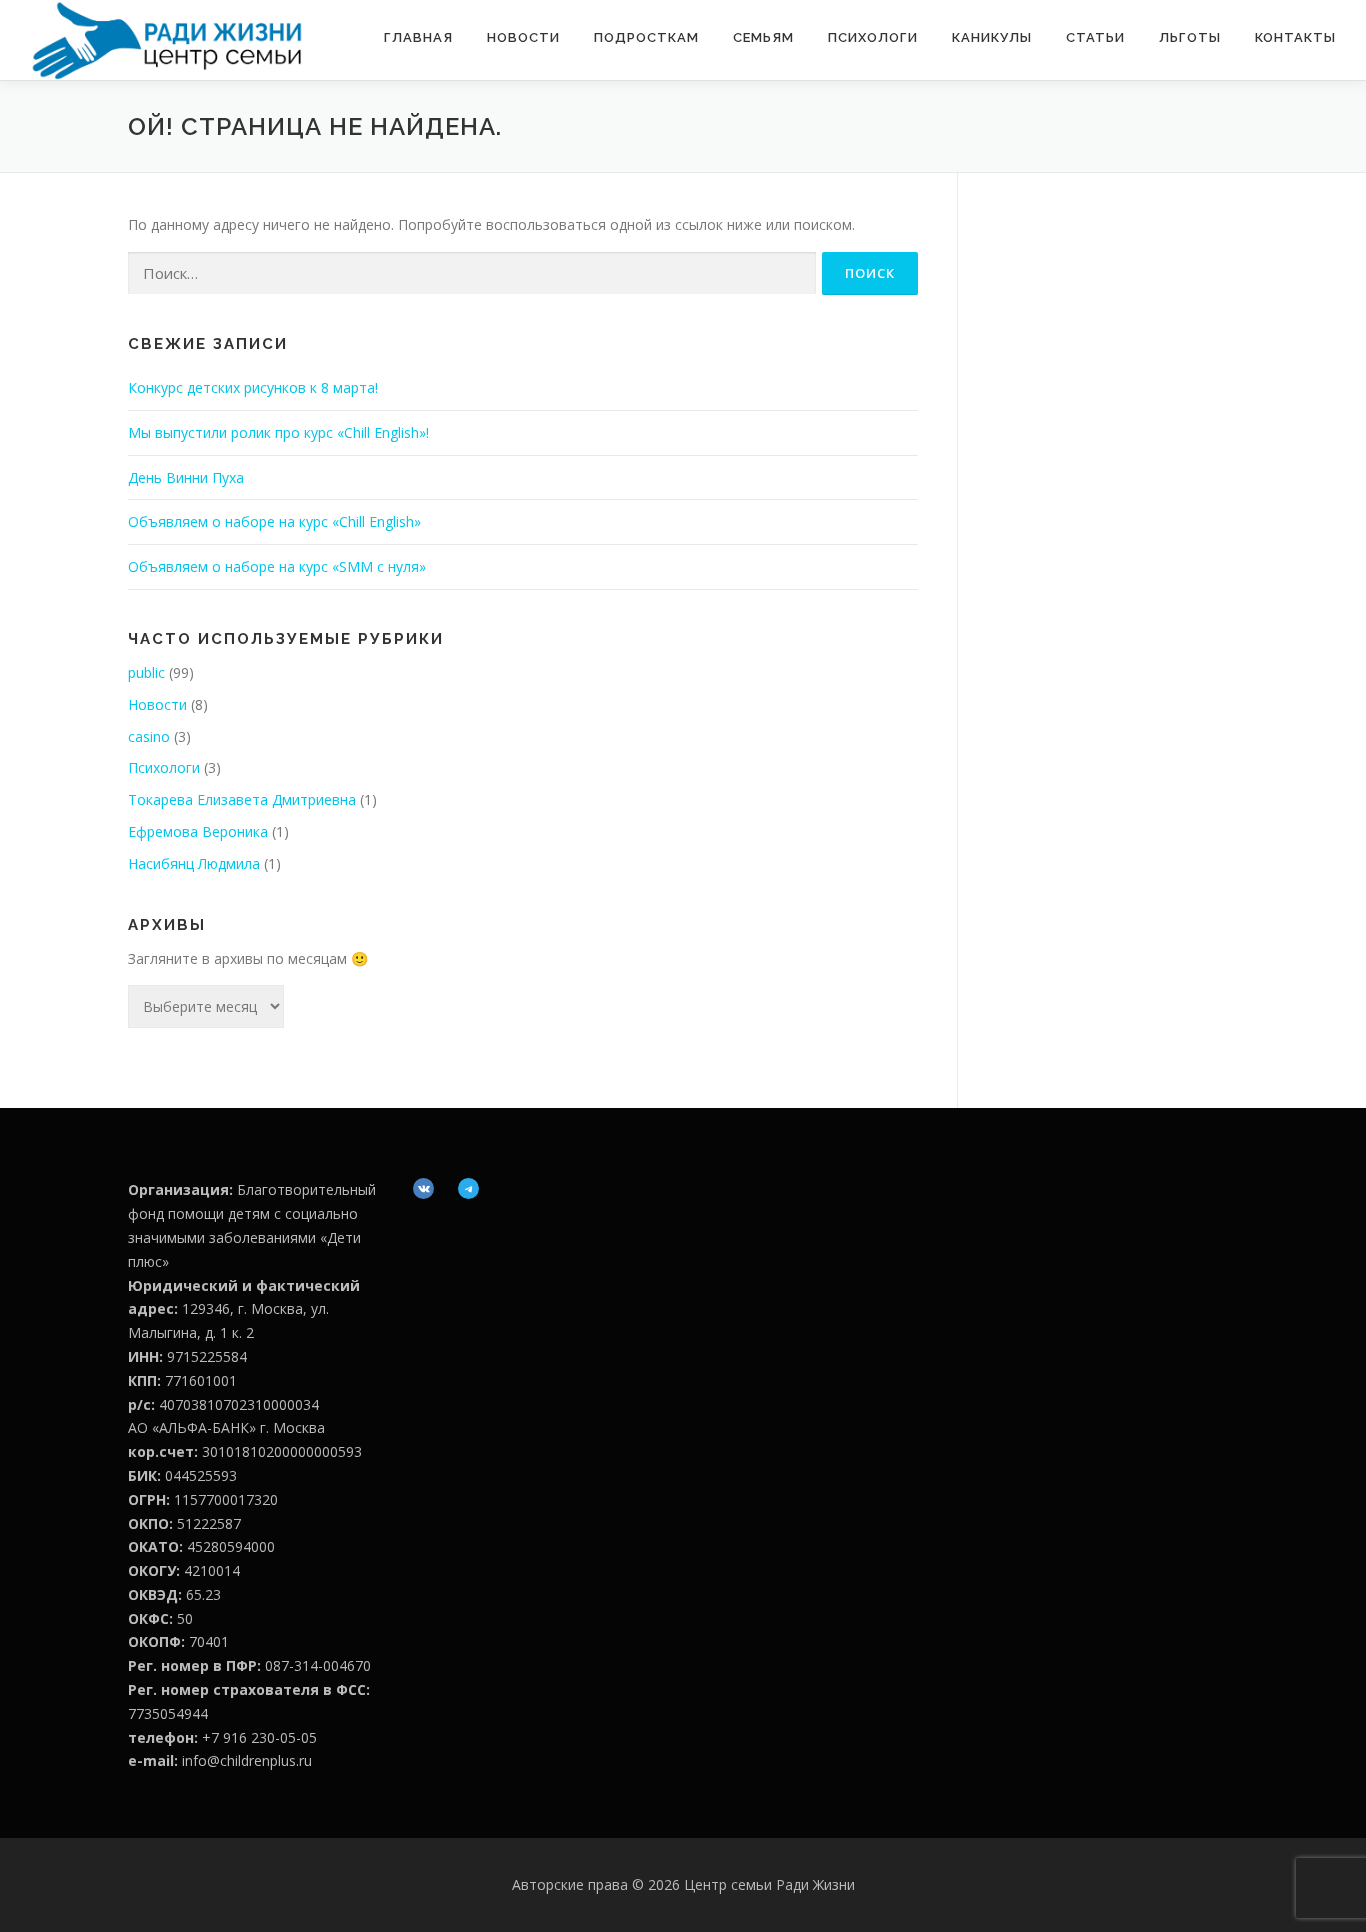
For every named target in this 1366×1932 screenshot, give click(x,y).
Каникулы (992, 37)
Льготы (1190, 37)
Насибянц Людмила (194, 863)
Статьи (1095, 37)
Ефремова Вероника (198, 831)
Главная (418, 37)
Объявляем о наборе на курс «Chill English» (274, 521)
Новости (523, 37)
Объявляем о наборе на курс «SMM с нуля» (277, 566)
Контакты (1295, 37)
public (146, 672)
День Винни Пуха (186, 477)
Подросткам (646, 37)
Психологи (873, 37)
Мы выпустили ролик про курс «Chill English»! (278, 432)
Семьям (763, 37)
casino (149, 736)
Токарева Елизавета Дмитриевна (242, 799)
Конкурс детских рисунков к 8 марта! (253, 387)
